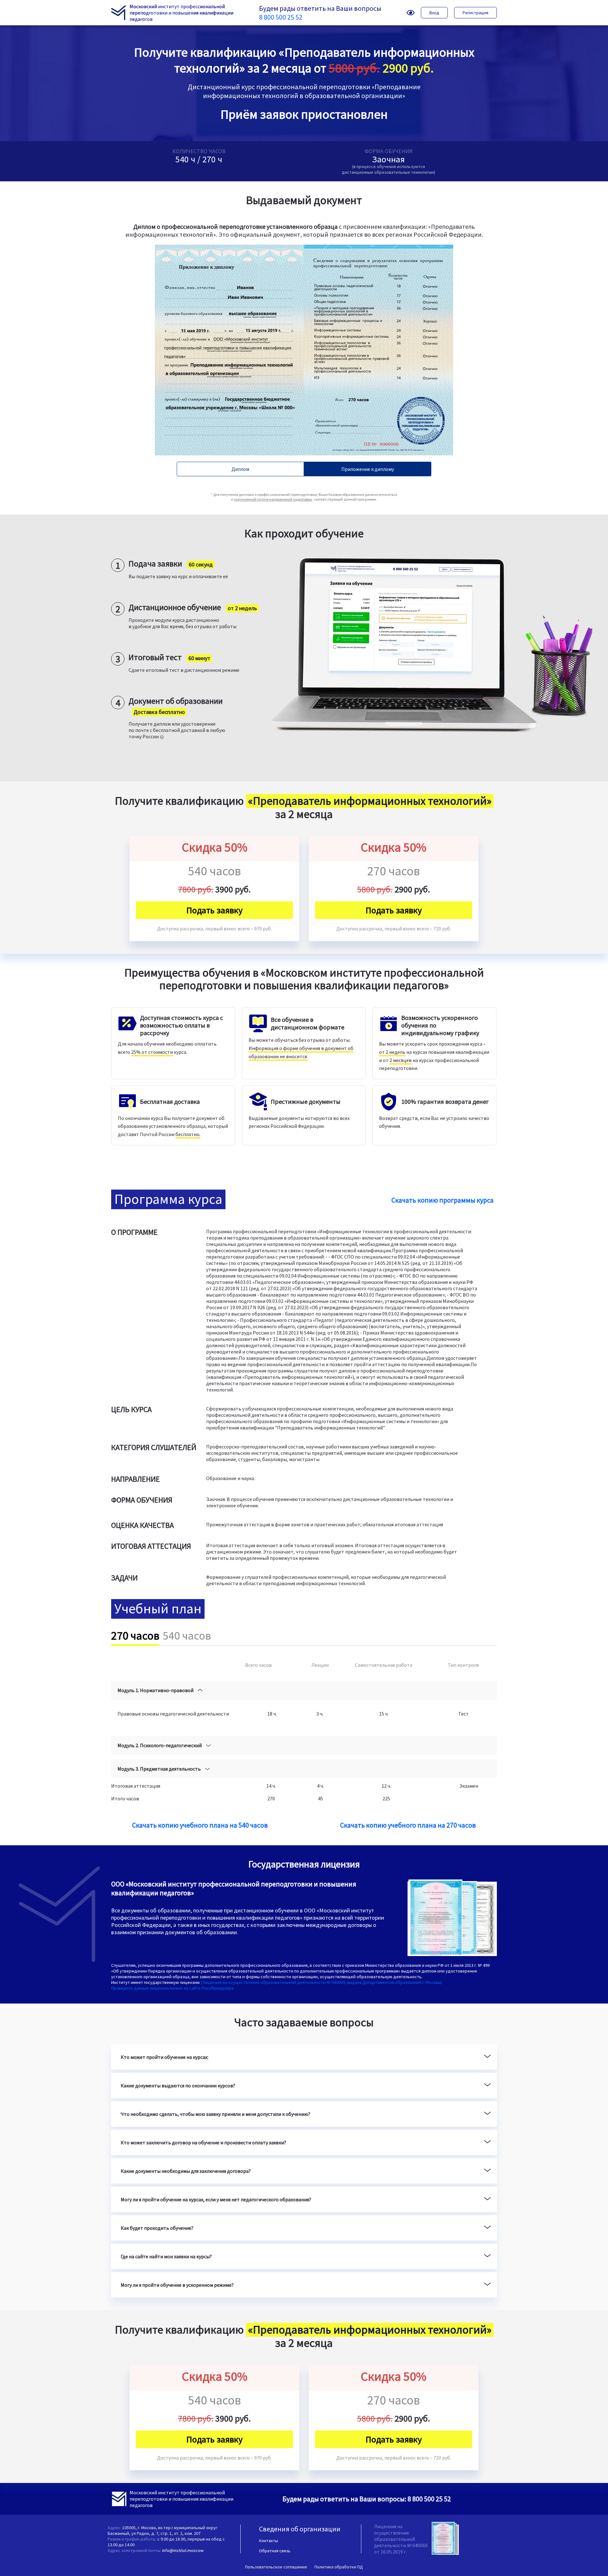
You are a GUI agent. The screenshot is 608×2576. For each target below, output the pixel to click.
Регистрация (475, 13)
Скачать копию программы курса (443, 1200)
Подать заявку (214, 910)
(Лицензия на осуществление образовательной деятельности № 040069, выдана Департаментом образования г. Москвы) (321, 1982)
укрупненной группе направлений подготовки (273, 499)
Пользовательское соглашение (276, 2567)
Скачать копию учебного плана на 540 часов (200, 1825)
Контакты (269, 2541)
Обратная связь (275, 2551)
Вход (434, 13)
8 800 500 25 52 (281, 17)
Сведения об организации (300, 2529)
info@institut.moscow (183, 2550)
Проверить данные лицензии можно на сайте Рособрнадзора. (173, 1988)
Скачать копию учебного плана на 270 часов (408, 1825)
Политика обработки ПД (339, 2567)
